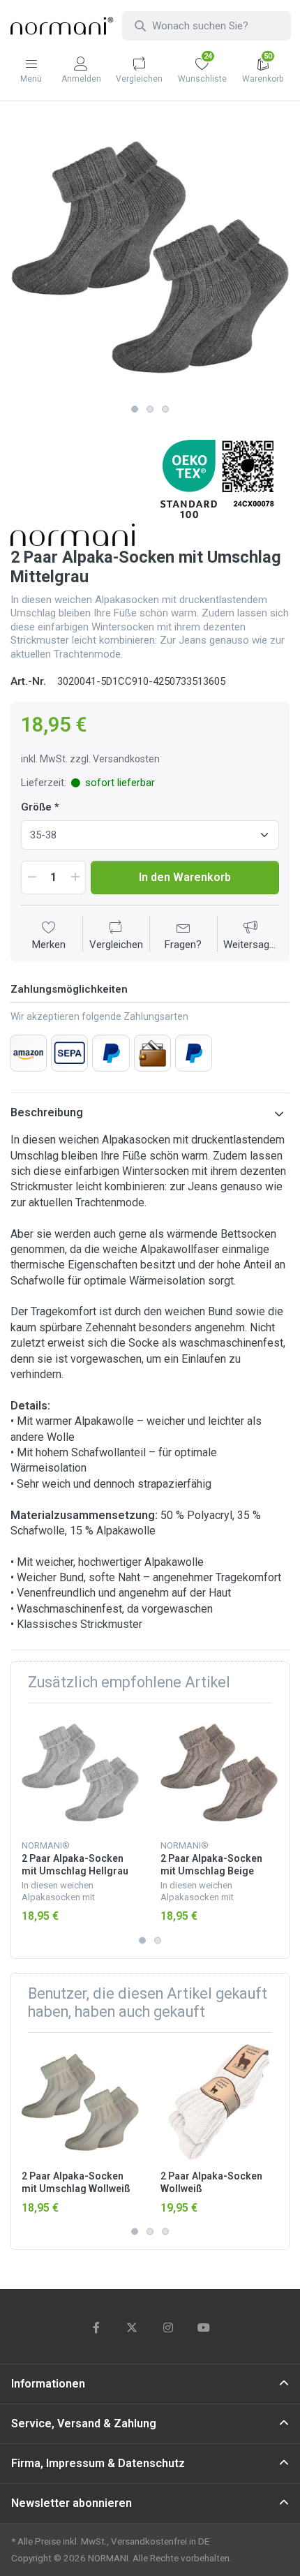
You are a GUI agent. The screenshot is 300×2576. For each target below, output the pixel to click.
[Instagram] (168, 2327)
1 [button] (135, 409)
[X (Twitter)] (132, 2327)
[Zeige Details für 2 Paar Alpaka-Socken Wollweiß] (219, 2102)
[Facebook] (96, 2327)
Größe (36, 807)
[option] (150, 258)
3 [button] (165, 409)
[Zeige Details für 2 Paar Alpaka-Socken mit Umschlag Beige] (219, 1772)
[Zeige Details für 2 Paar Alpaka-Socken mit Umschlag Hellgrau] (80, 1772)
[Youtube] (204, 2327)
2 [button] (150, 409)
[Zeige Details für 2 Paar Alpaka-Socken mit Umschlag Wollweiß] (80, 2102)
